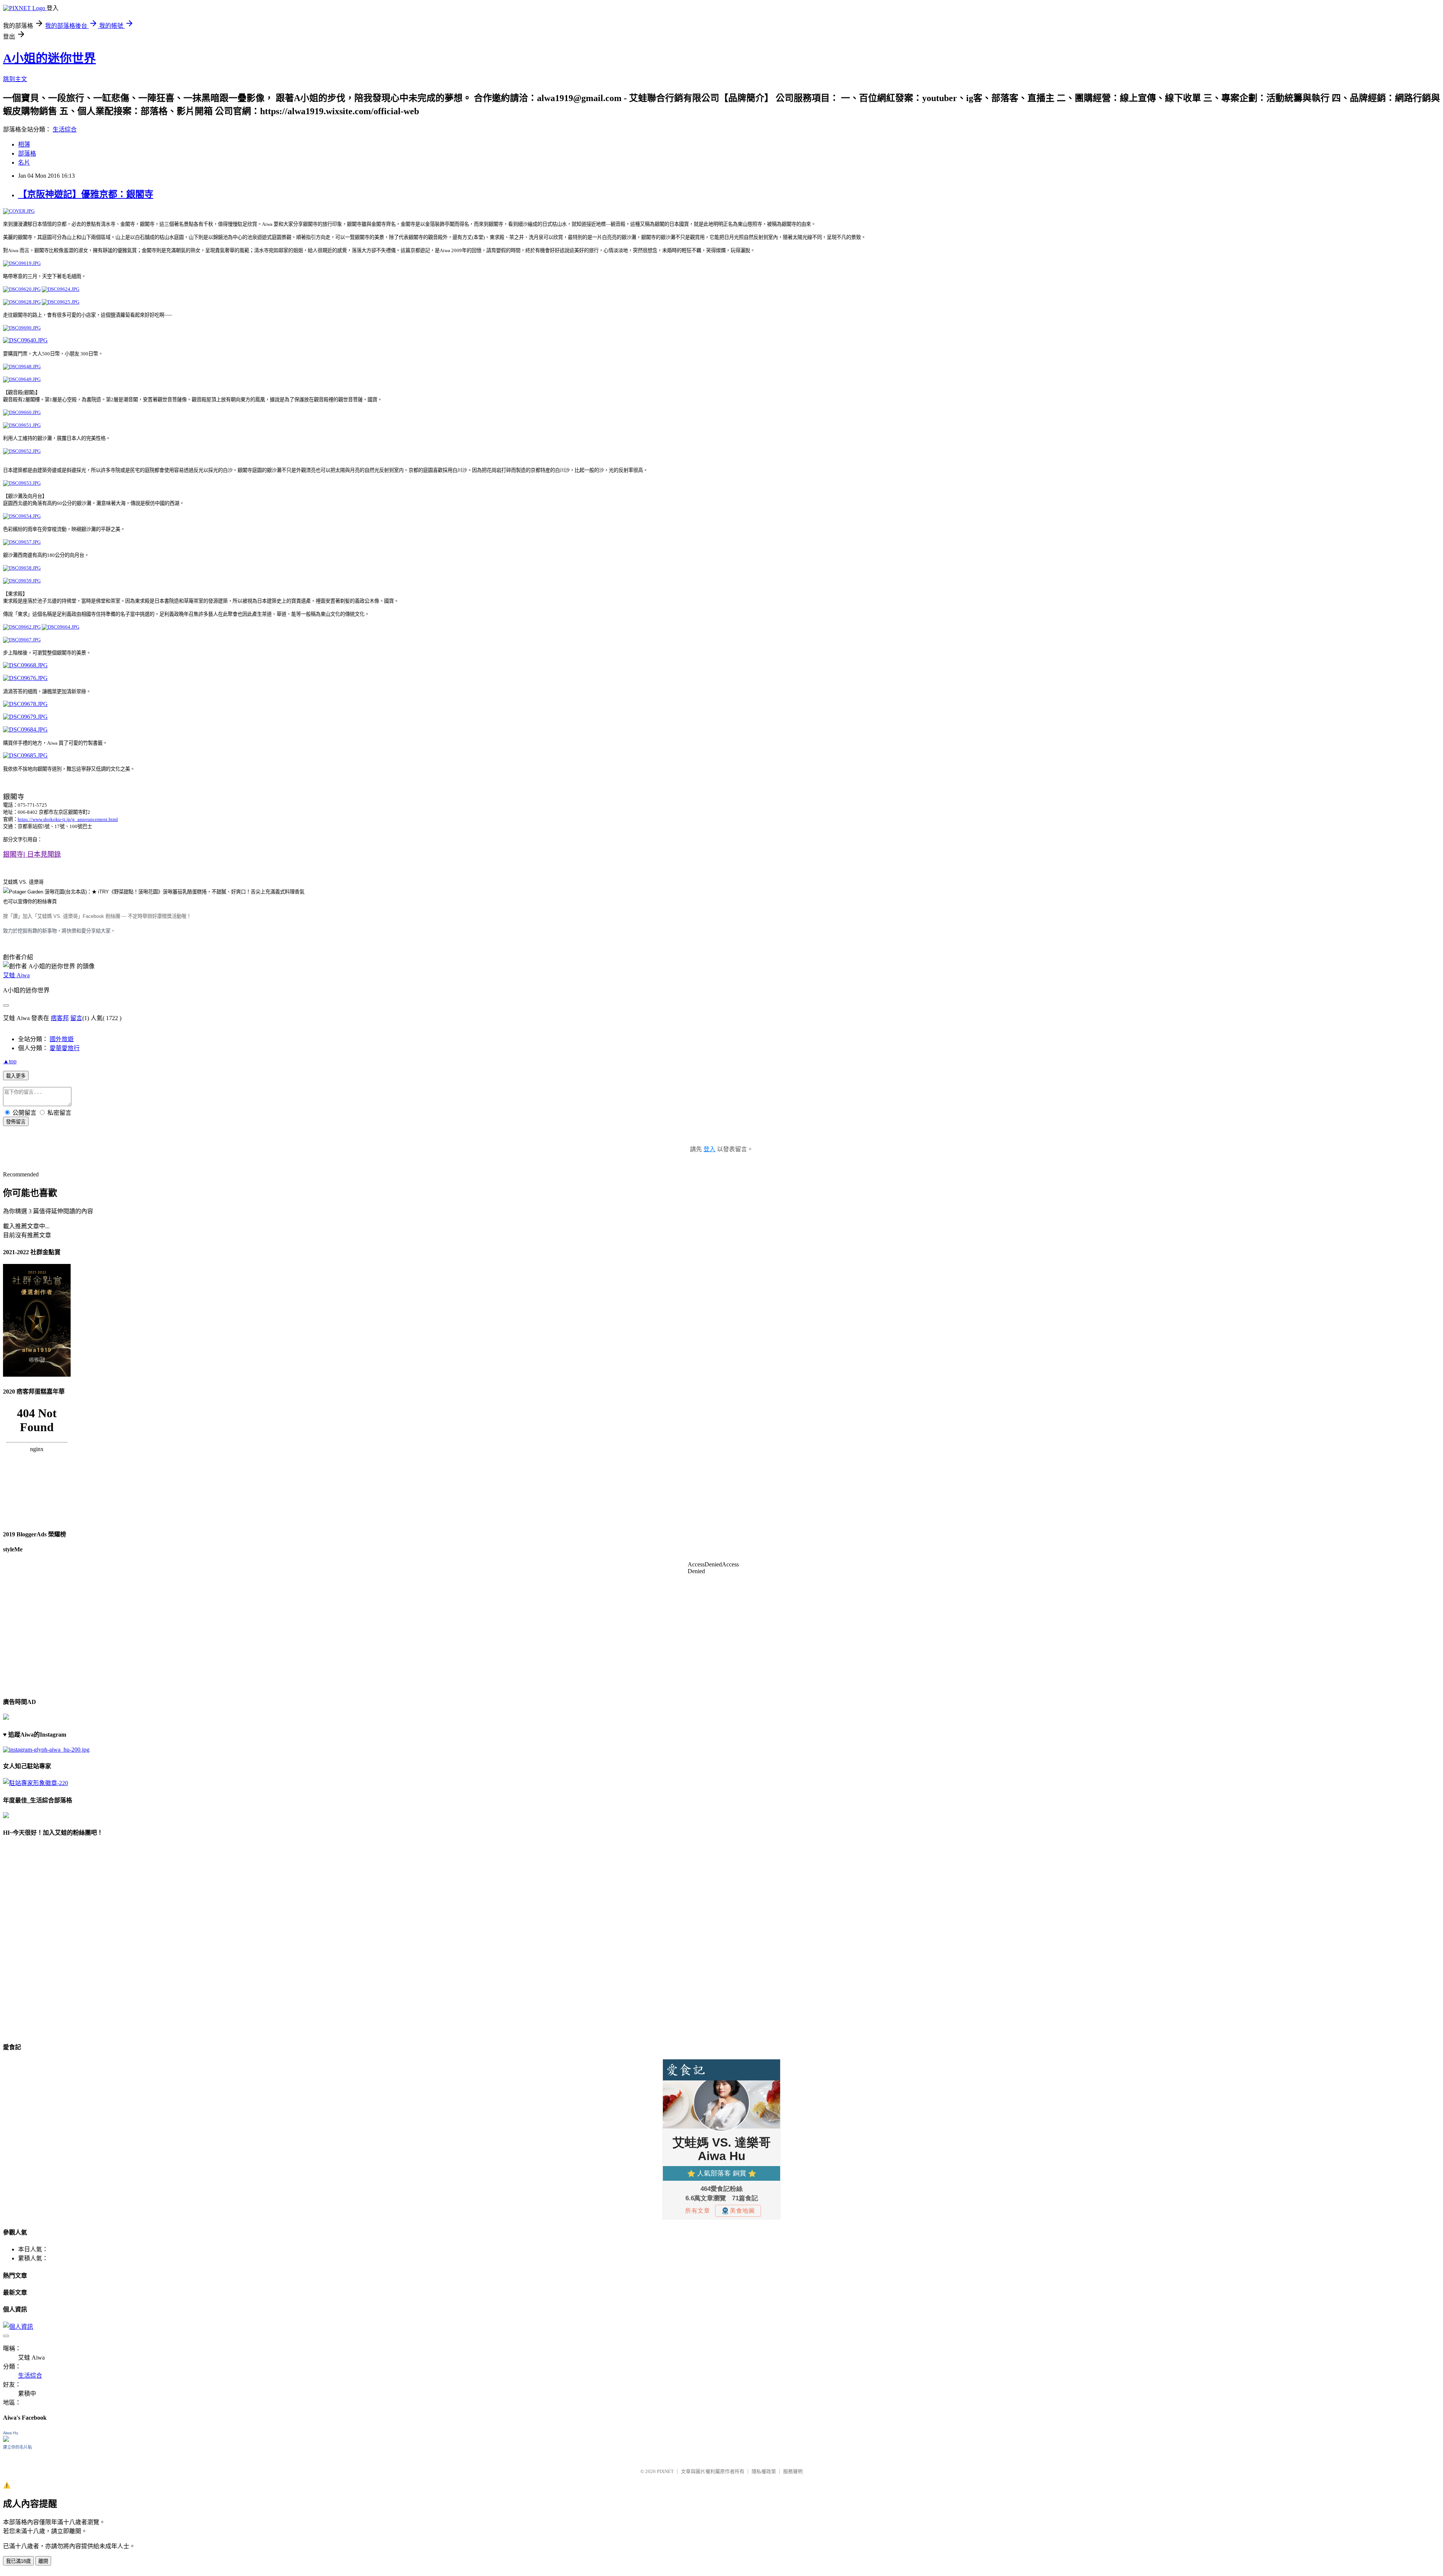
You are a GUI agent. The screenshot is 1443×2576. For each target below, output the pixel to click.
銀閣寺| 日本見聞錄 (32, 854)
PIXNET (665, 2471)
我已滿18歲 (18, 2561)
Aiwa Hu (11, 2433)
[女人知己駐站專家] (36, 1783)
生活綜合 (65, 129)
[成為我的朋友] (46, 1750)
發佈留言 (16, 1122)
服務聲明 (793, 2471)
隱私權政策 (764, 2471)
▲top (10, 1061)
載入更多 (16, 1076)
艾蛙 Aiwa (16, 975)
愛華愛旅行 (65, 1048)
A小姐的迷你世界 (49, 58)
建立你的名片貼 (17, 2447)
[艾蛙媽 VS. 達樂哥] (154, 892)
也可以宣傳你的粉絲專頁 (30, 902)
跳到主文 (15, 79)
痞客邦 (60, 1018)
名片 (24, 163)
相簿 (24, 144)
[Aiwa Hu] (6, 2440)
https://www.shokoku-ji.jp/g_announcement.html (68, 819)
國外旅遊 (62, 1039)
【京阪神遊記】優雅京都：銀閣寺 (86, 194)
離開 (43, 2561)
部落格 (27, 153)
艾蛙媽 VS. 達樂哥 (23, 882)
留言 (76, 1018)
